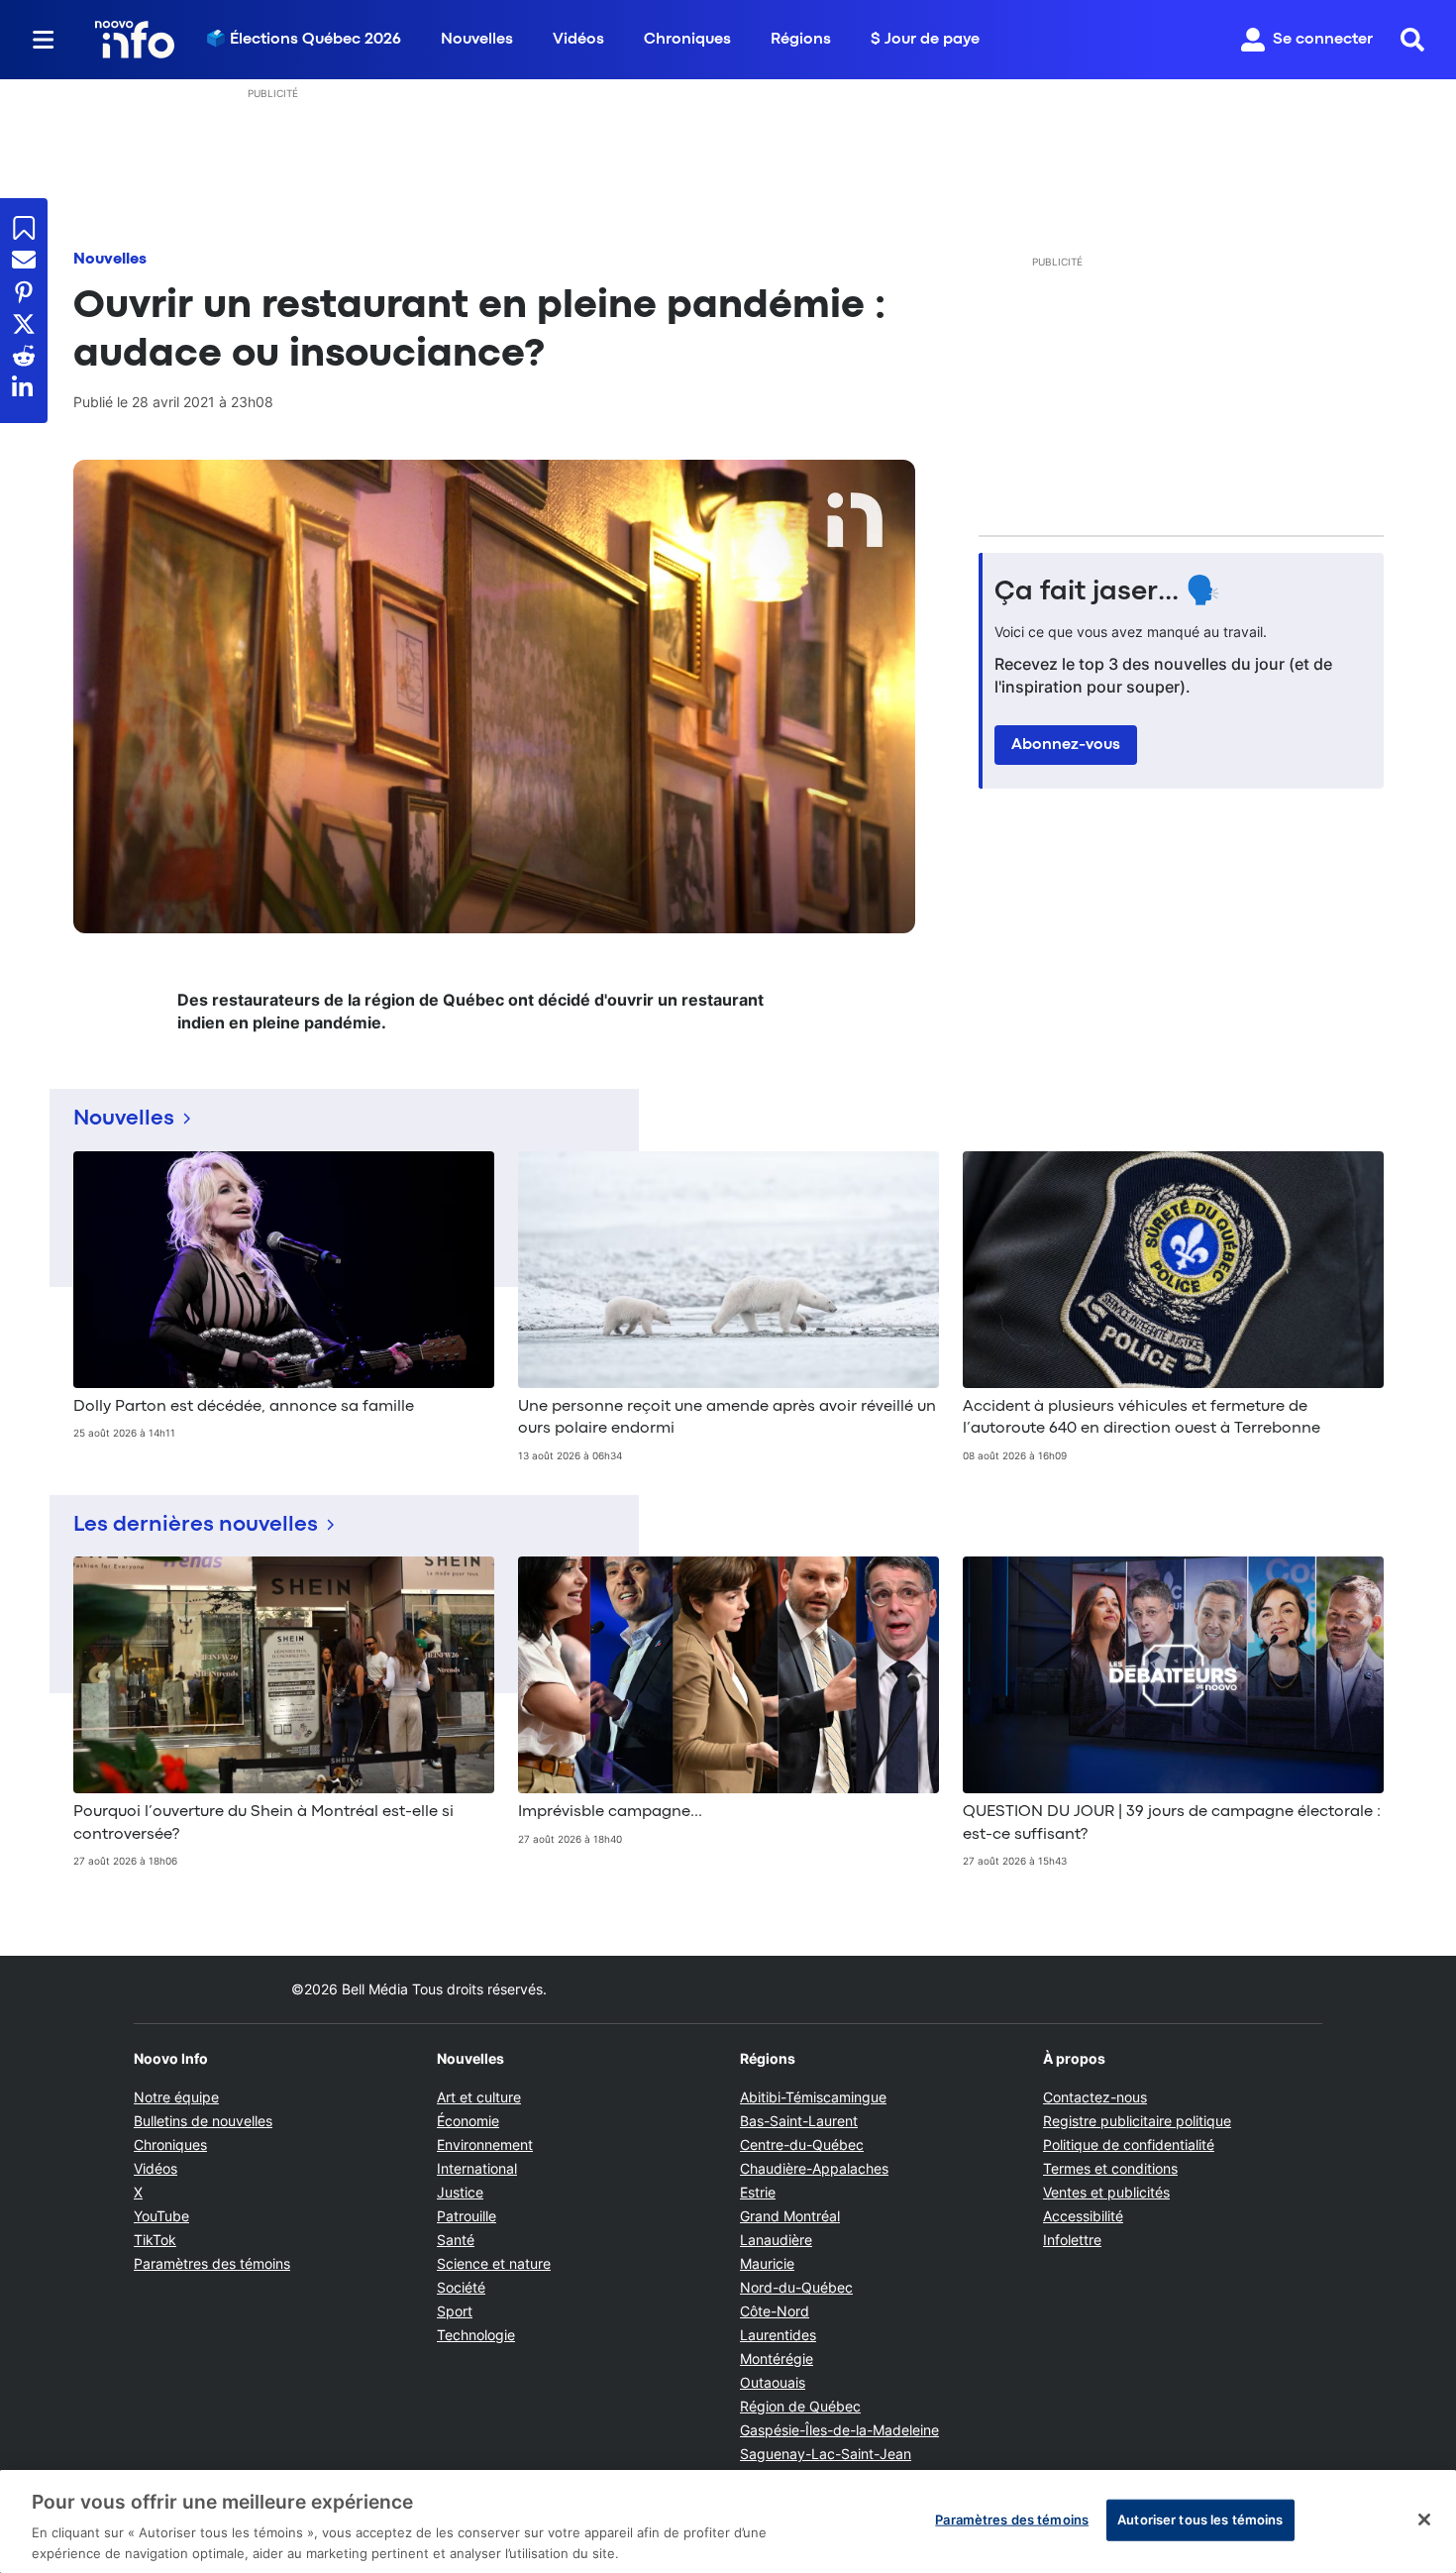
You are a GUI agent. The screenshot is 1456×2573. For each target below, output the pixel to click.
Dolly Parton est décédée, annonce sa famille (244, 1407)
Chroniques (687, 40)
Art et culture (479, 2097)
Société (461, 2287)
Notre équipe (176, 2097)
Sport (455, 2311)
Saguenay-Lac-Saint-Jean (826, 2454)
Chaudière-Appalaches (814, 2168)
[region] (728, 2521)
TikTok (155, 2240)
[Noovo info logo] (135, 40)
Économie (468, 2121)
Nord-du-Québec (796, 2287)
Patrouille (467, 2216)
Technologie (476, 2335)
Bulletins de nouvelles (203, 2121)
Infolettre (1072, 2240)
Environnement (485, 2144)
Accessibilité (1083, 2216)
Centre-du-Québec (802, 2144)
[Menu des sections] (44, 40)
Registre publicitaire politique (1137, 2121)
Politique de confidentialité (1129, 2144)
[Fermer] (1424, 2519)
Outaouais (773, 2382)
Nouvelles (477, 40)
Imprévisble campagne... (610, 1812)
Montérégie (777, 2359)
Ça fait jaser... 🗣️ (1107, 592)
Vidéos (578, 40)
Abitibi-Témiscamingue (813, 2097)
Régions (801, 40)
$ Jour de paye (925, 40)
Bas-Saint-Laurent (799, 2121)
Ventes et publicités (1106, 2192)
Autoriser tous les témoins (1200, 2519)
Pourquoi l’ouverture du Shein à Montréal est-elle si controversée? (263, 1823)
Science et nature (494, 2263)
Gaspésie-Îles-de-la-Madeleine (839, 2430)
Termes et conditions (1110, 2168)
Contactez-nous (1095, 2097)
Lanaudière (776, 2240)
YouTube (161, 2216)
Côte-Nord (775, 2311)
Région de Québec (800, 2406)
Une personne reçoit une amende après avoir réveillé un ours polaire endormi (727, 1418)
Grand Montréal (790, 2216)
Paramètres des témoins (212, 2264)
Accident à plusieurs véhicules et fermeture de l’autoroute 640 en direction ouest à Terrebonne (1142, 1418)
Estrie (758, 2192)
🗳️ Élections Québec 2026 (304, 40)
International (477, 2168)
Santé (456, 2240)
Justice (460, 2192)
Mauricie (767, 2263)
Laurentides (778, 2335)
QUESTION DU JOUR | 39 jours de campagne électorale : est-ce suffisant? (1172, 1823)
